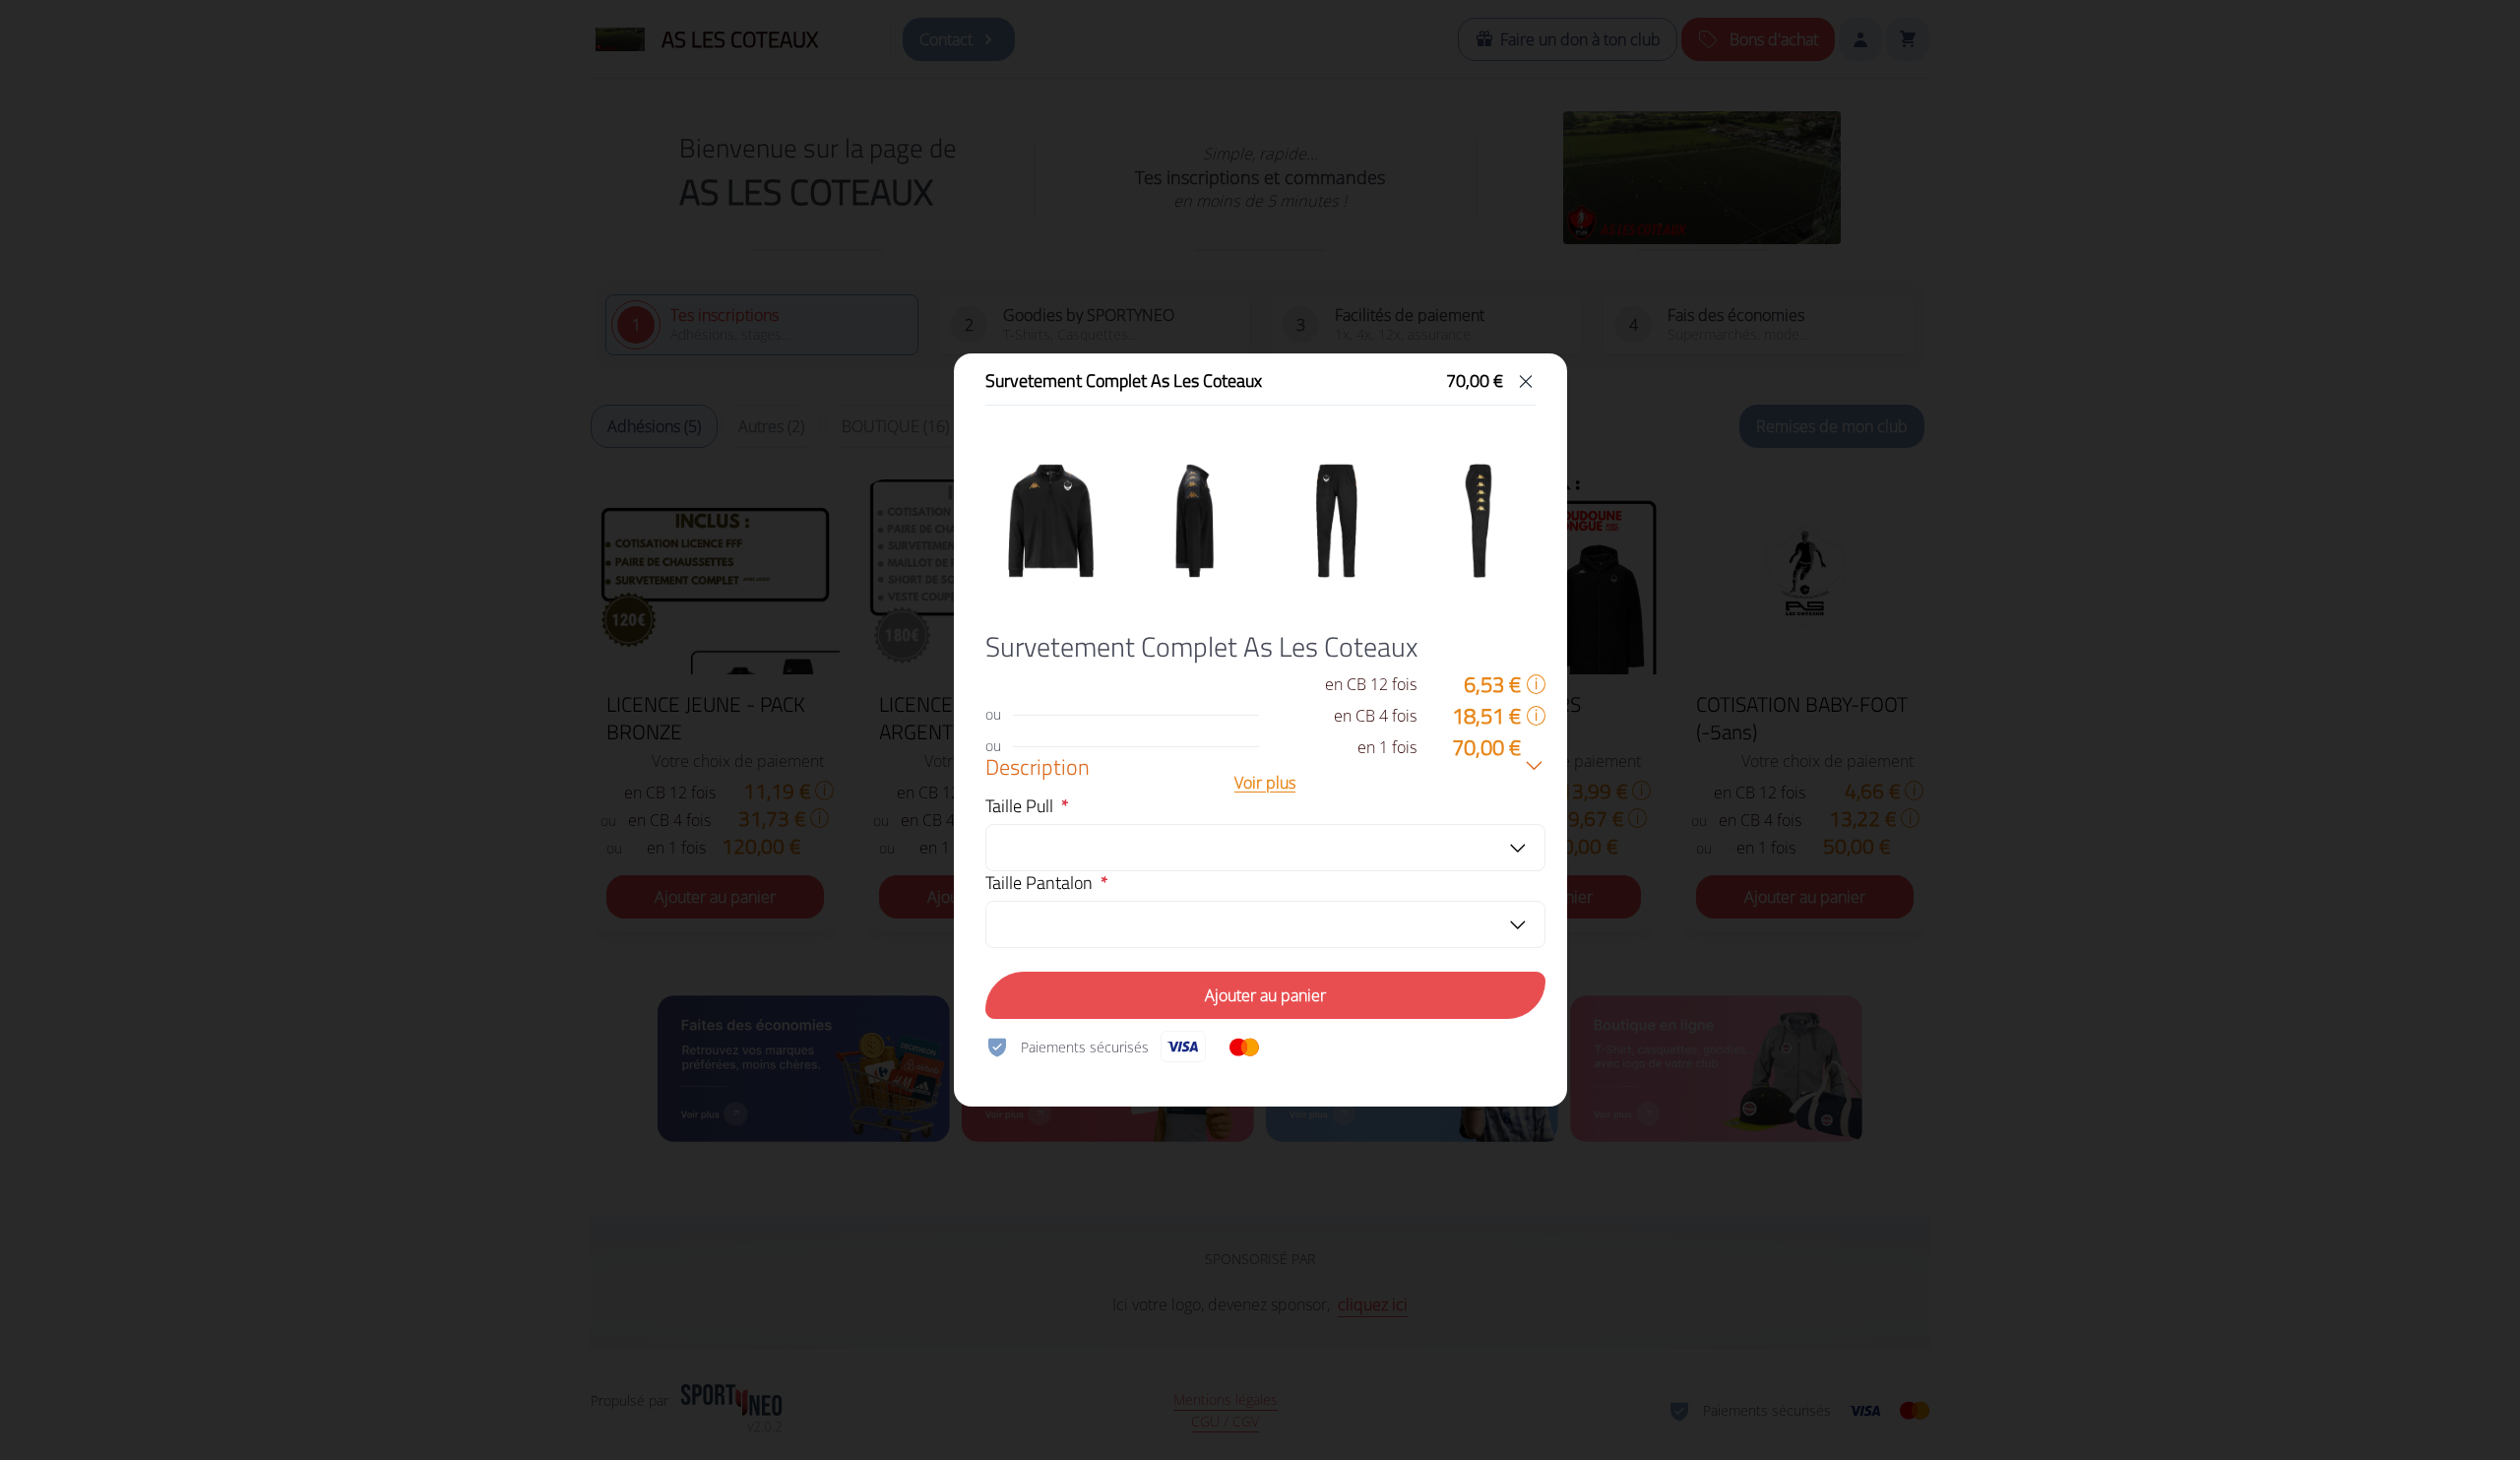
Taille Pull (1019, 806)
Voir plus (1265, 783)
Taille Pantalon (1039, 883)
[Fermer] (1526, 381)
